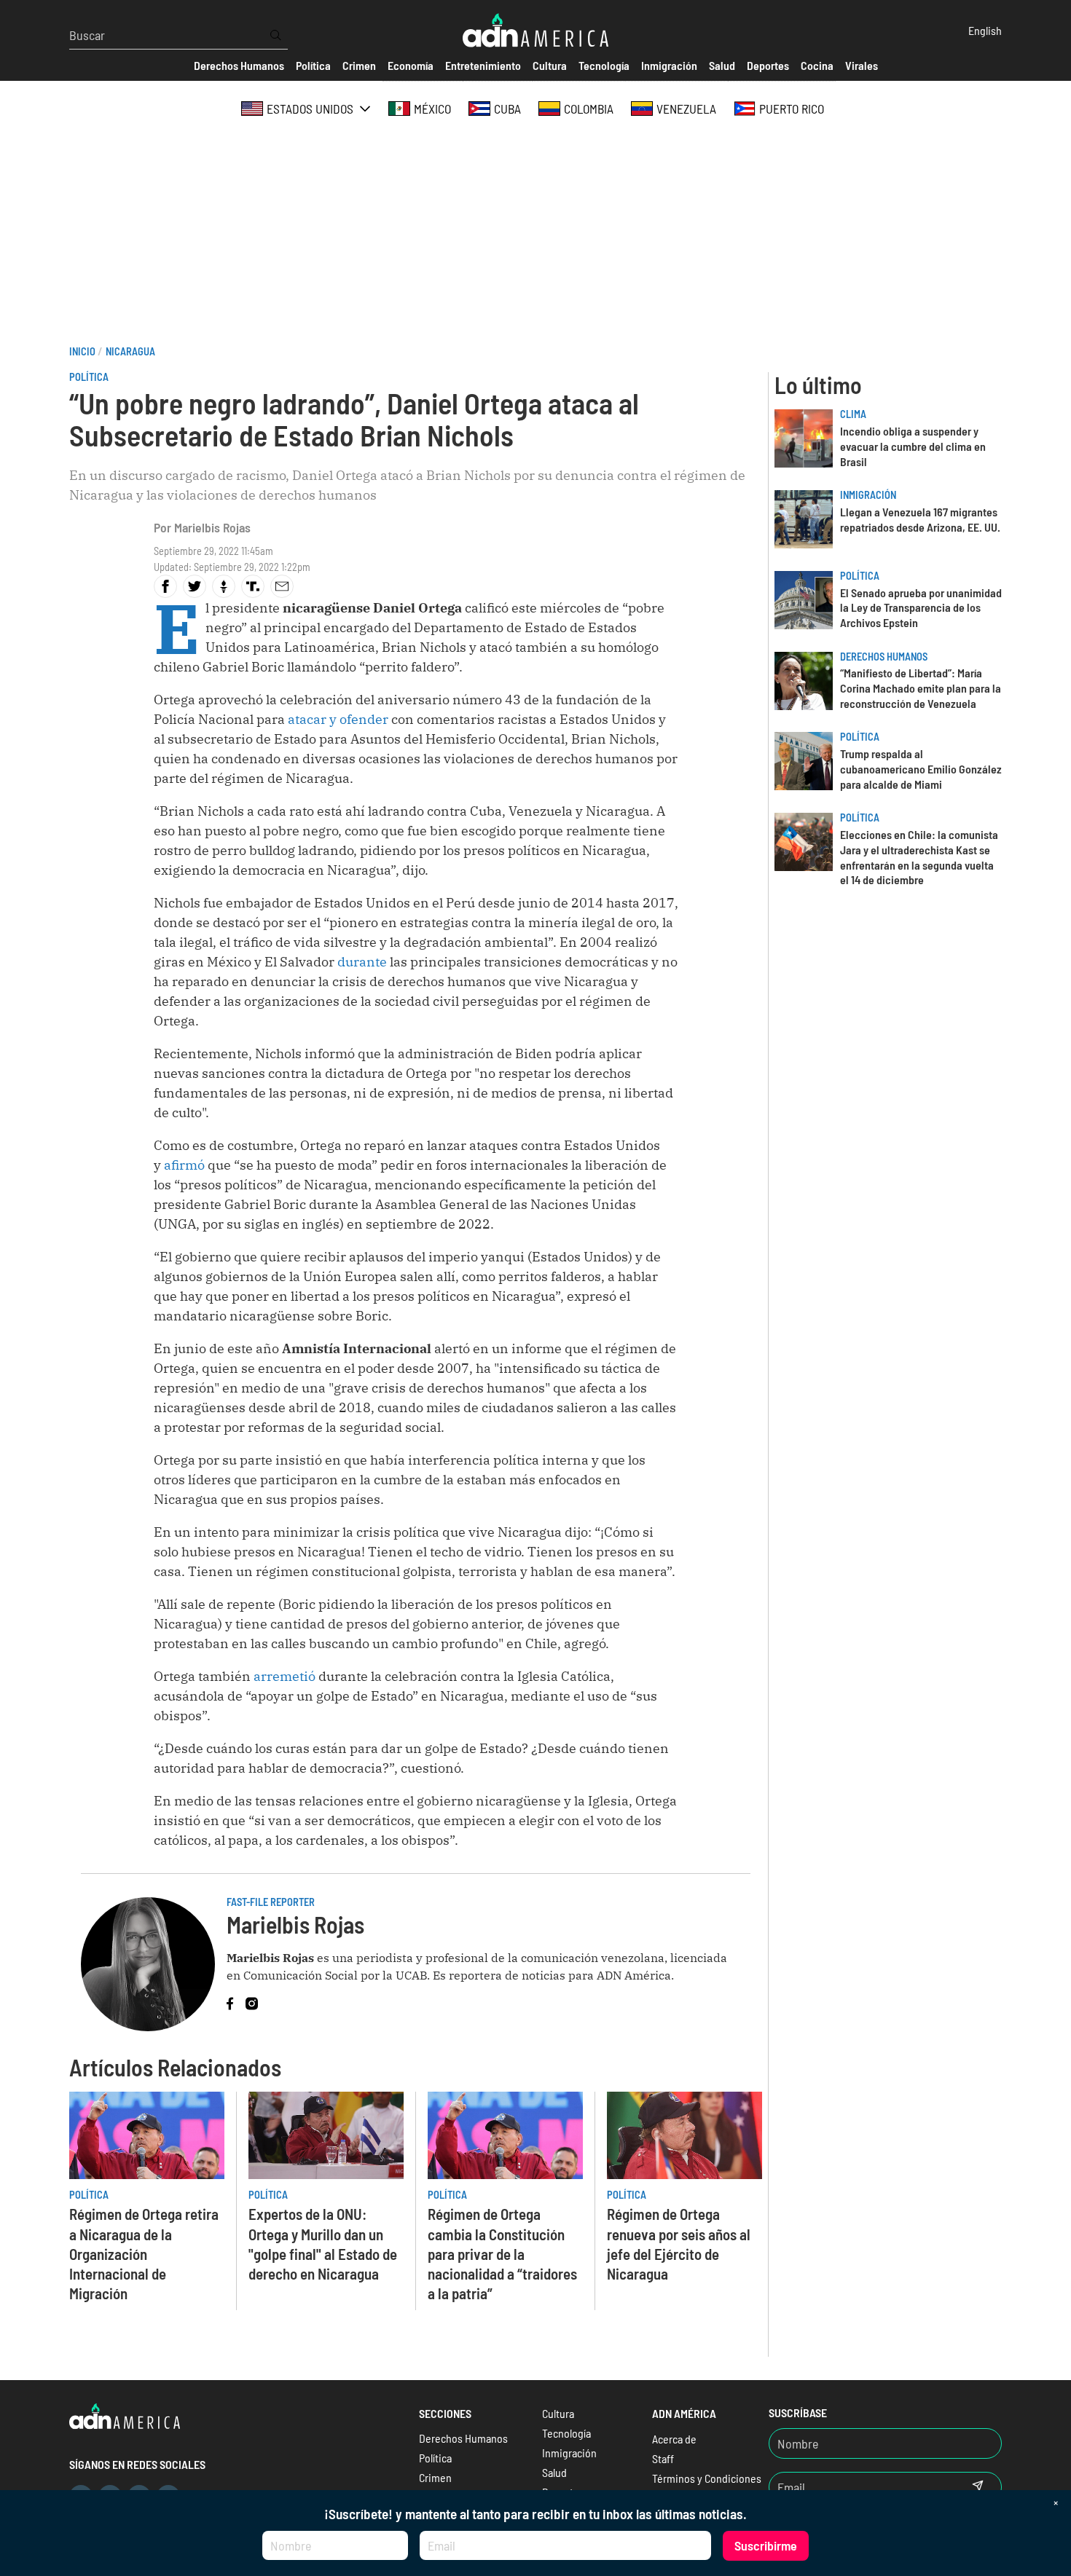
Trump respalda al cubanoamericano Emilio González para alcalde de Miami (921, 769)
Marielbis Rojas (212, 527)
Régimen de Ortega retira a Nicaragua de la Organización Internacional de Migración (144, 2253)
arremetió (285, 1676)
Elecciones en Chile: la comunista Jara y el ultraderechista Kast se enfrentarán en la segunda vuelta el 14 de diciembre (919, 857)
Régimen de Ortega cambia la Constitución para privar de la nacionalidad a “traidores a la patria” (502, 2253)
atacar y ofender (338, 719)
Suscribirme (766, 2545)
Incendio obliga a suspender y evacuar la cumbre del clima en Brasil (913, 446)
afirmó (184, 1165)
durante (364, 962)
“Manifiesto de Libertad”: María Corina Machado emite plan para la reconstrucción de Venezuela (921, 688)
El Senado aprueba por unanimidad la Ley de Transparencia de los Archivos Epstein (921, 608)
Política (89, 377)
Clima (853, 414)
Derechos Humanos (884, 657)
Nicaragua (130, 351)
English (985, 30)
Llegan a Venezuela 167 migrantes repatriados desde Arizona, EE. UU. (920, 519)
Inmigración (868, 495)
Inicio (82, 351)
